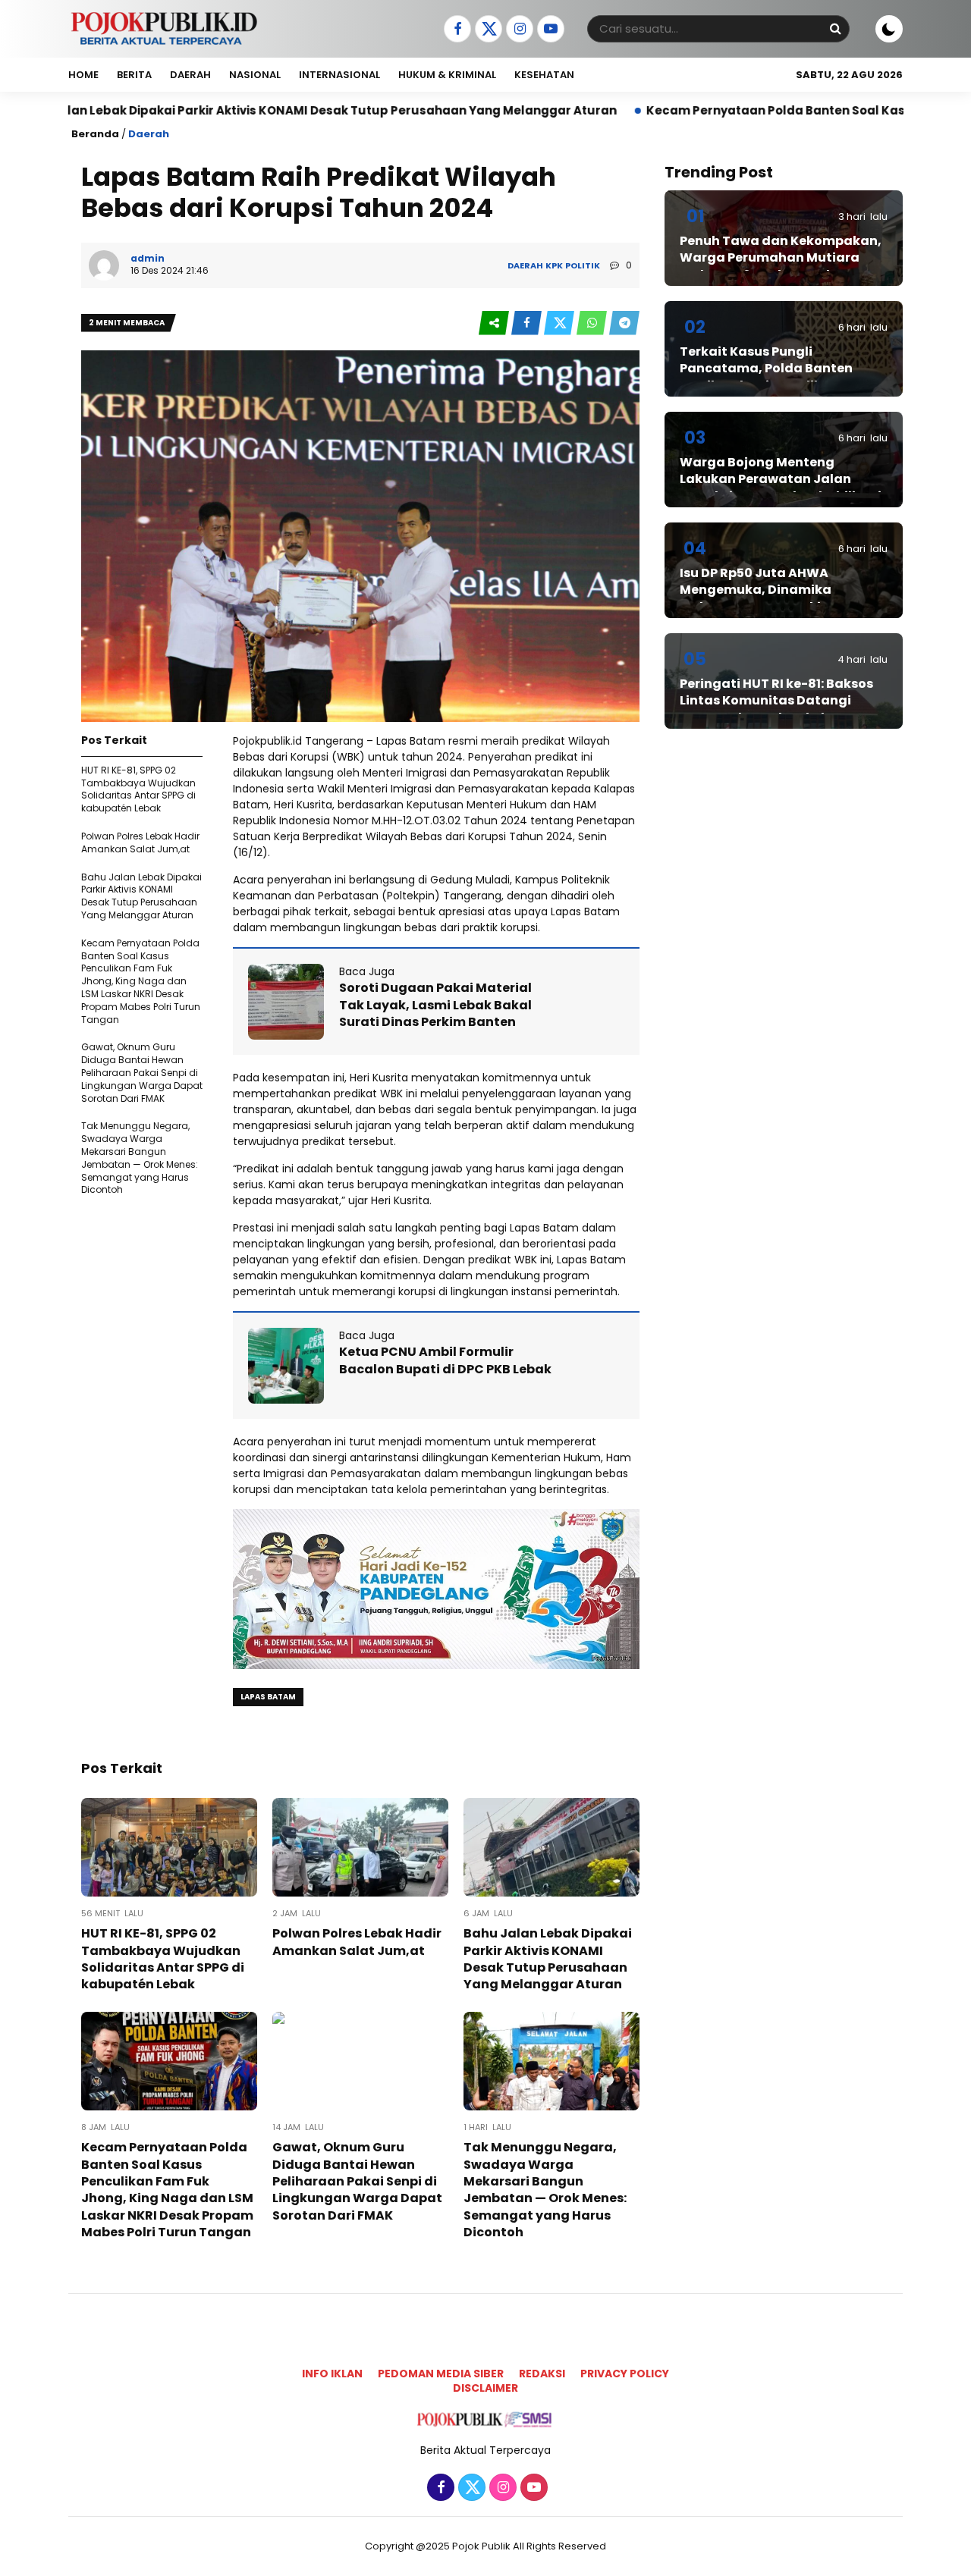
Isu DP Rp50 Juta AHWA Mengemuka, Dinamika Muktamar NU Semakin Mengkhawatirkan (756, 598)
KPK (554, 265)
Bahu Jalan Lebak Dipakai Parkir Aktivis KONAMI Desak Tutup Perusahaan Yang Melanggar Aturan (141, 896)
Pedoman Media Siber (441, 2374)
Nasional (255, 75)
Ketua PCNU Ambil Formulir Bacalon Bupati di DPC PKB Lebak (445, 1360)
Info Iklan (332, 2374)
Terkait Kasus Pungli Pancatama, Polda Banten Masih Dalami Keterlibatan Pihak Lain (767, 377)
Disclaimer (485, 2388)
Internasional (339, 75)
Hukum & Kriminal (447, 75)
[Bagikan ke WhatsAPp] (593, 323)
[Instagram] (518, 30)
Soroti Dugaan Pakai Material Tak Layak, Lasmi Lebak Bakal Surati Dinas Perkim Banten (435, 1005)
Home (83, 75)
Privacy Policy (625, 2374)
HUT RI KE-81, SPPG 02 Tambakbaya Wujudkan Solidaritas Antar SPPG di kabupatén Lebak (138, 789)
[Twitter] (487, 30)
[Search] (835, 28)
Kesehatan (544, 75)
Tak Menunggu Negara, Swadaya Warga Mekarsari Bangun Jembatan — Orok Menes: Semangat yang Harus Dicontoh (140, 1158)
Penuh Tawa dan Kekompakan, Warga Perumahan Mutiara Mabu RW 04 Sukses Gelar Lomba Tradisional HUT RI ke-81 (781, 266)
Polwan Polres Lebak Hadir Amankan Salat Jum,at (140, 842)
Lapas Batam (268, 1697)
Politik (583, 265)
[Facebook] (456, 30)
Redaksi (542, 2374)
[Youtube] (549, 30)
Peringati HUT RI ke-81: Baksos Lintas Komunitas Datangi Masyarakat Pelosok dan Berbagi (776, 709)
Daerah (190, 75)
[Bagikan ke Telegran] (624, 323)
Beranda (95, 134)
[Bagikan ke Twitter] (560, 323)
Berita (134, 75)
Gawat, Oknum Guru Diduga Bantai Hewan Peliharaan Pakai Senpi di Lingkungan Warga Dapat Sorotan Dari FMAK (142, 1072)
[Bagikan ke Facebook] (528, 323)
